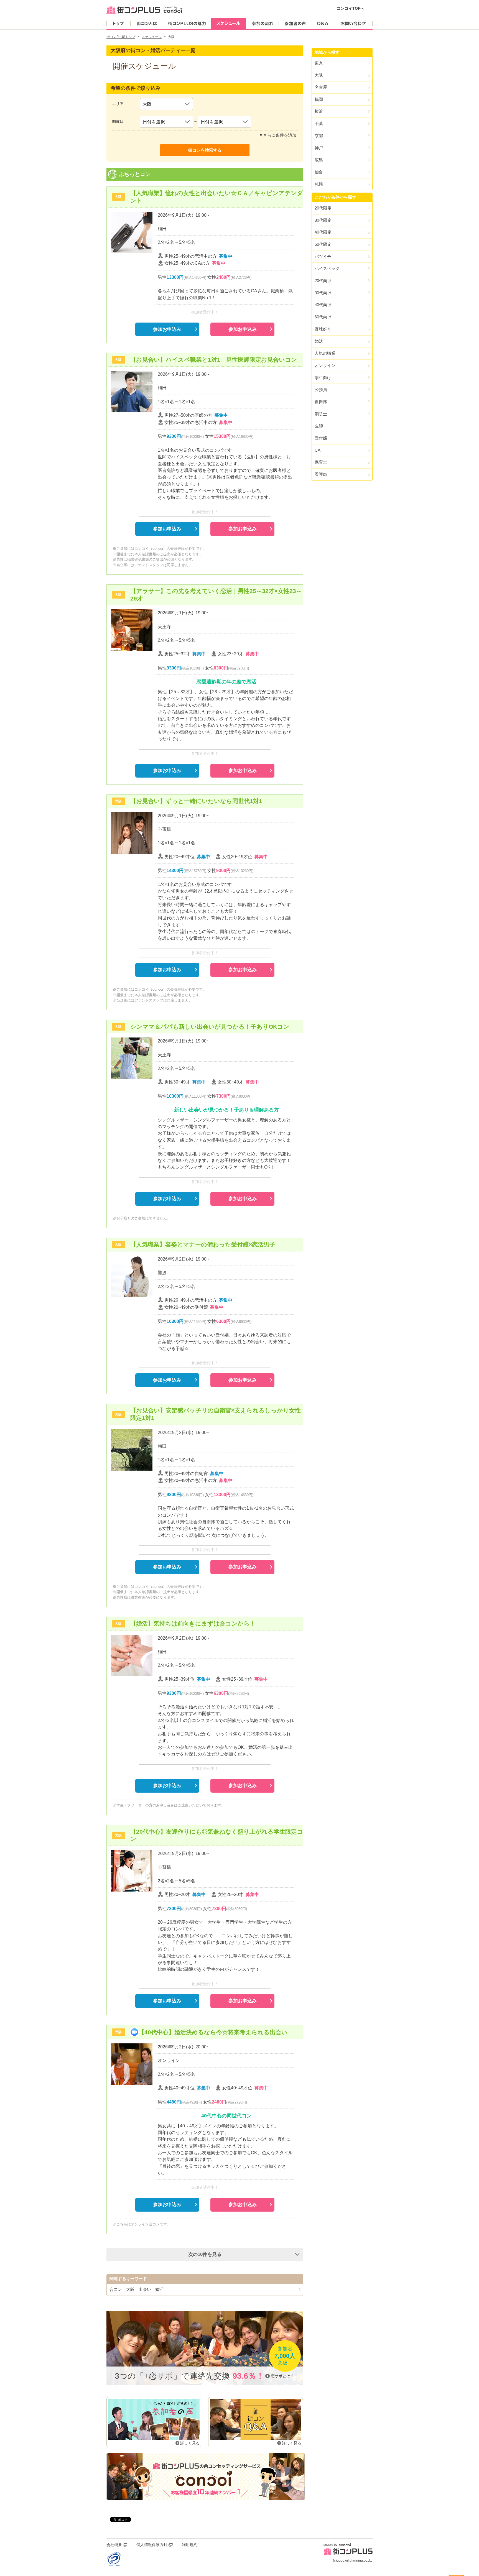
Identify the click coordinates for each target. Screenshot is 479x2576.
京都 (319, 136)
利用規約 (190, 2545)
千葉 (319, 123)
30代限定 (323, 220)
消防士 (321, 414)
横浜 (319, 111)
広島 (319, 160)
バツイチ (323, 256)
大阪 (319, 75)
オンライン (325, 365)
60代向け (323, 317)
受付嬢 (321, 438)
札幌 (319, 184)
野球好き (323, 329)
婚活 (319, 341)
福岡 (319, 99)
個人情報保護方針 (152, 2545)
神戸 (319, 148)
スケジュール (152, 37)
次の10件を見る (205, 2254)
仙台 (319, 172)
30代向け (323, 293)
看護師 (321, 474)
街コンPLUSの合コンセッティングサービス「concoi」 (206, 2477)
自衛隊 (321, 402)
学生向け (323, 378)
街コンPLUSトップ (121, 37)
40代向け (323, 305)
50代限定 (323, 244)
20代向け (323, 281)
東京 (319, 63)
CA (318, 450)
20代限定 (323, 208)
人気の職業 (325, 353)
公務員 (321, 389)
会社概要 (114, 2545)
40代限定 (323, 232)
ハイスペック (327, 268)
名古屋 (321, 87)
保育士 (321, 462)
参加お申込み (167, 329)
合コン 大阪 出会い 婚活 (137, 2289)
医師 (319, 426)
